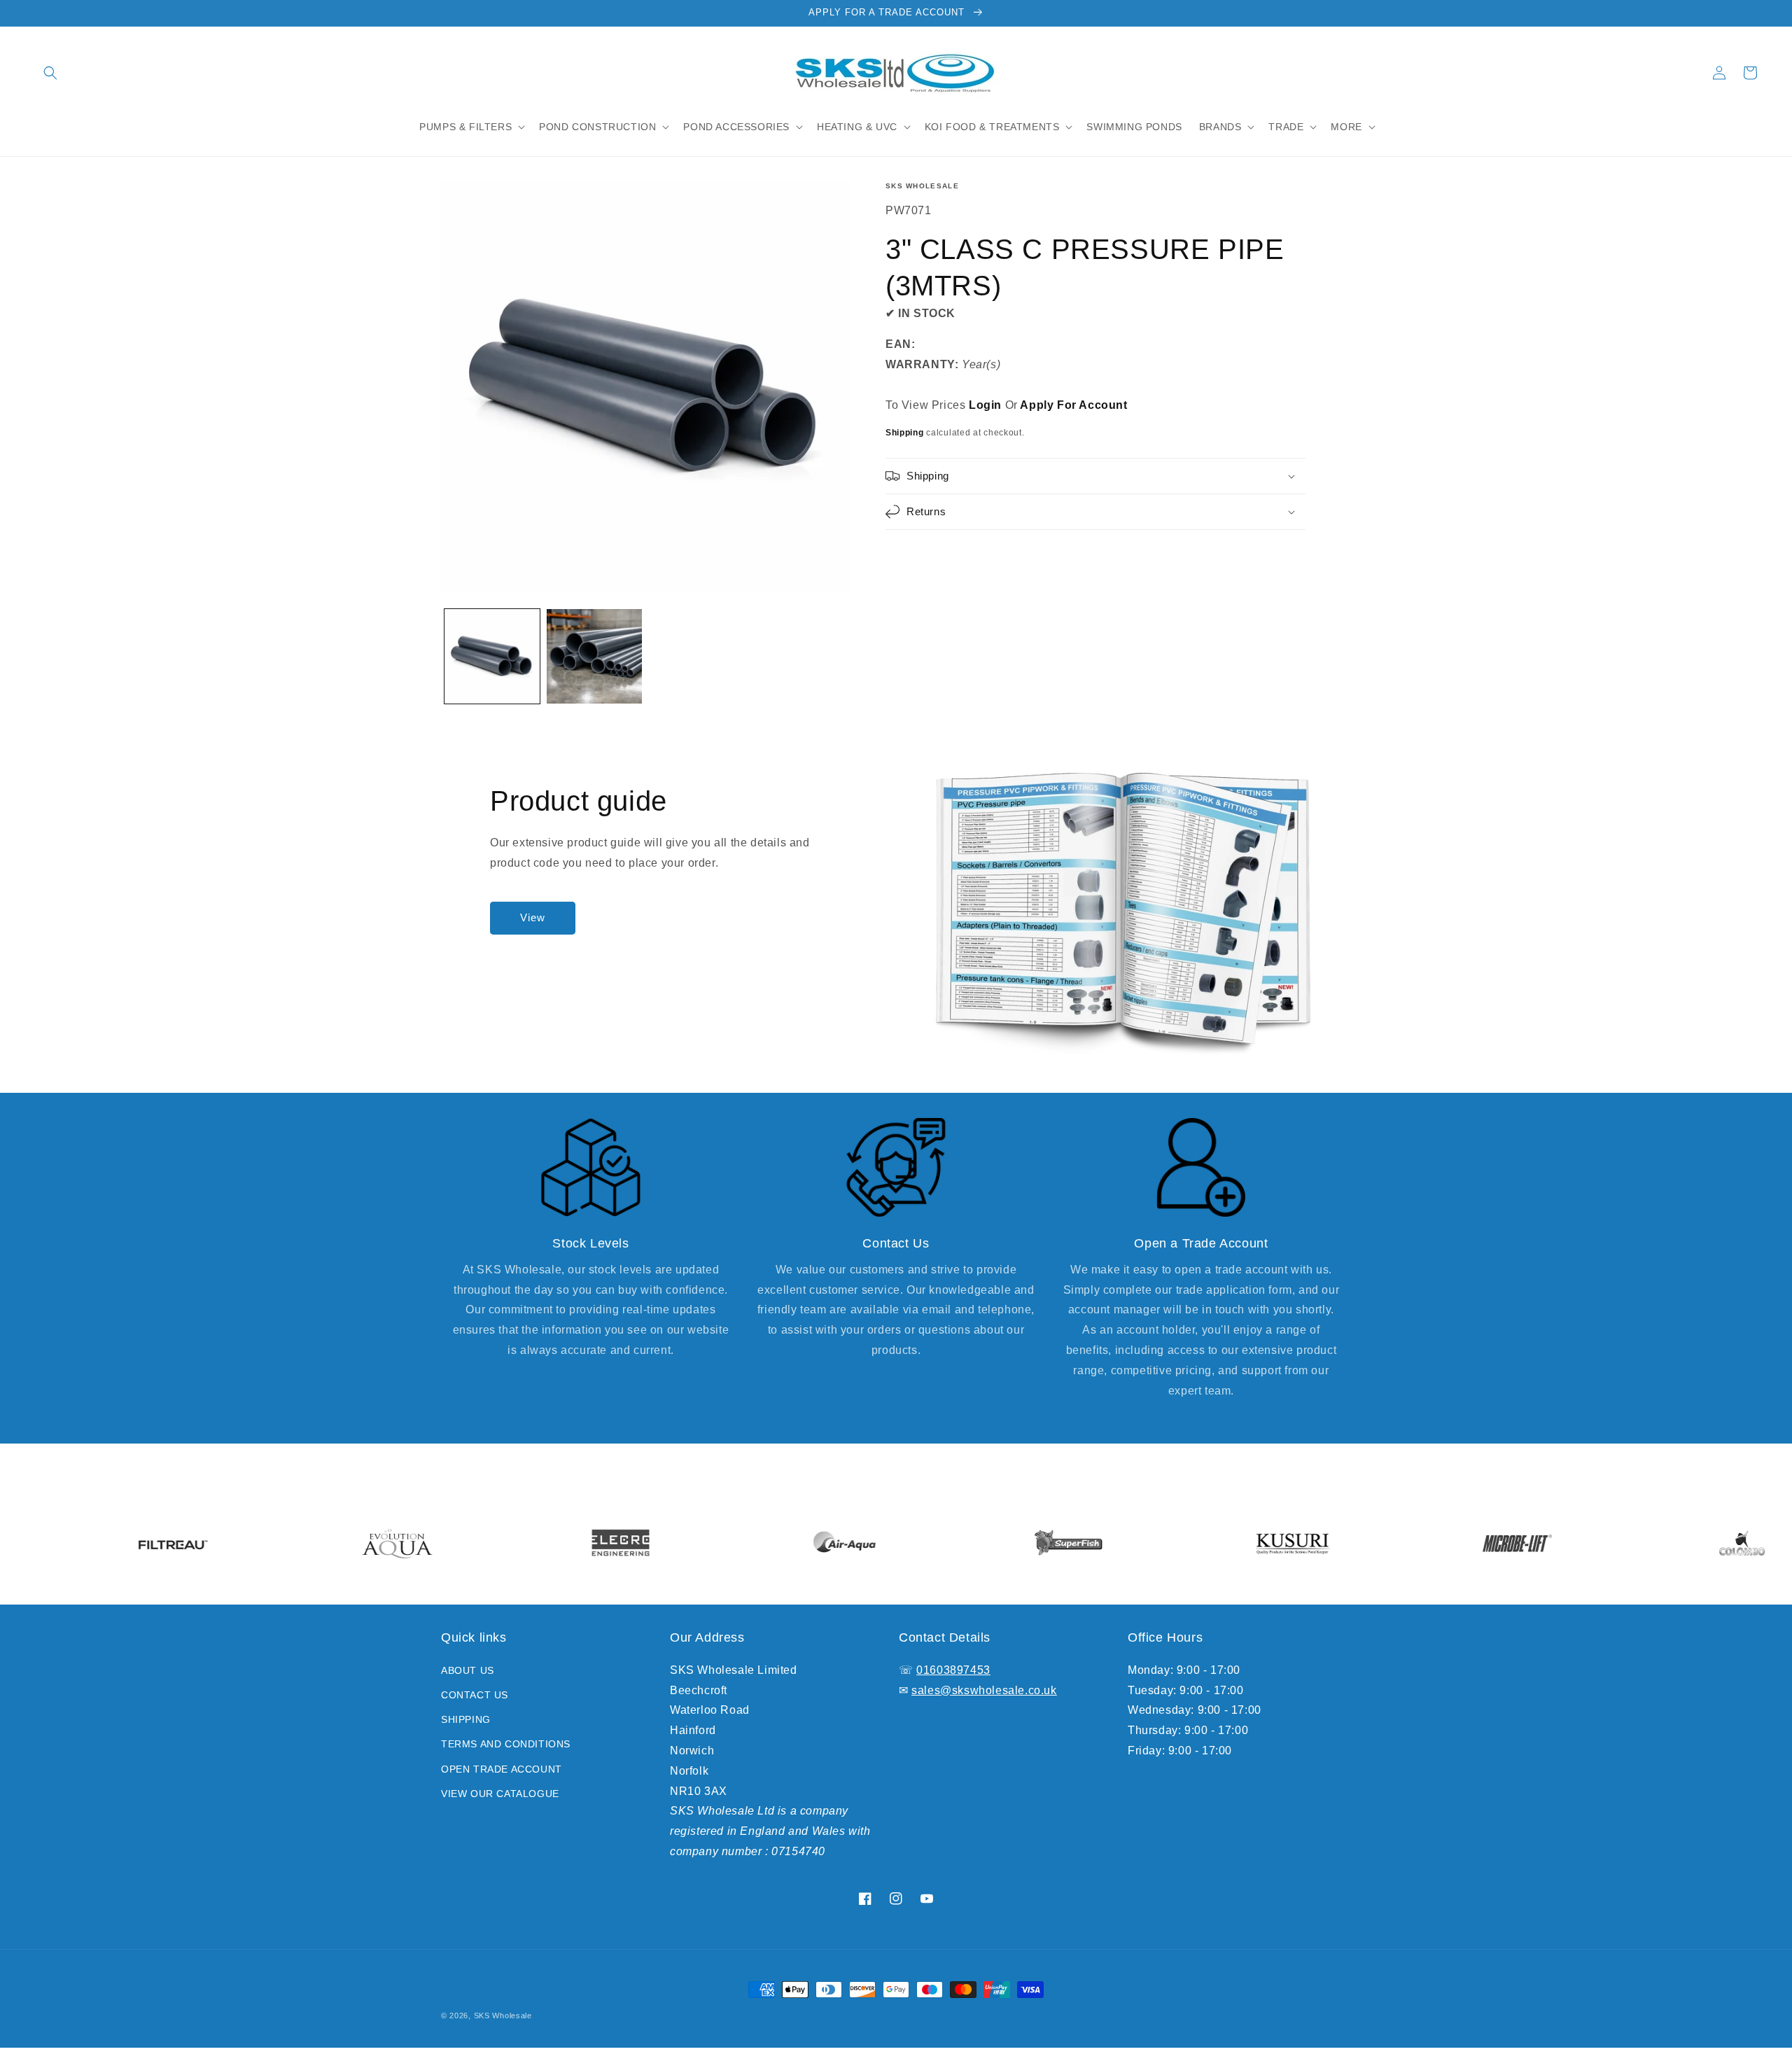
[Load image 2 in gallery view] (594, 657)
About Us (468, 1670)
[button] (50, 73)
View (533, 917)
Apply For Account (1073, 405)
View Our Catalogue (500, 1794)
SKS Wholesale (922, 186)
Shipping (905, 433)
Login (985, 405)
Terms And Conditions (506, 1744)
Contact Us (475, 1695)
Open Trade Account (502, 1769)
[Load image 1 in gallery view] (492, 657)
